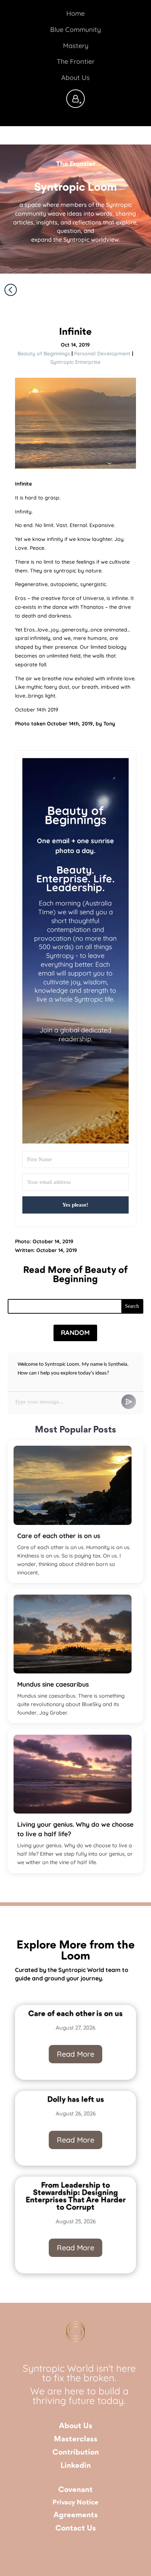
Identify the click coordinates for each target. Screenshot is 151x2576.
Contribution (76, 2453)
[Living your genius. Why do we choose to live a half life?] (73, 1774)
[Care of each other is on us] (73, 1485)
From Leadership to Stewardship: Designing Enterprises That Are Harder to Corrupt (76, 2197)
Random (75, 1333)
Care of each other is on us (59, 1536)
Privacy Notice (75, 2503)
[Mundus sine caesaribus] (73, 1634)
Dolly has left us (76, 2100)
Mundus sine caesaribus (53, 1684)
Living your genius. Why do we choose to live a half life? (75, 1829)
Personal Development (102, 354)
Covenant (75, 2490)
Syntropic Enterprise (75, 362)
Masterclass (76, 2439)
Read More (75, 2054)
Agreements (76, 2515)
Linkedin (76, 2466)
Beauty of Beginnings (44, 354)
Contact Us (76, 2529)
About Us (76, 2426)
